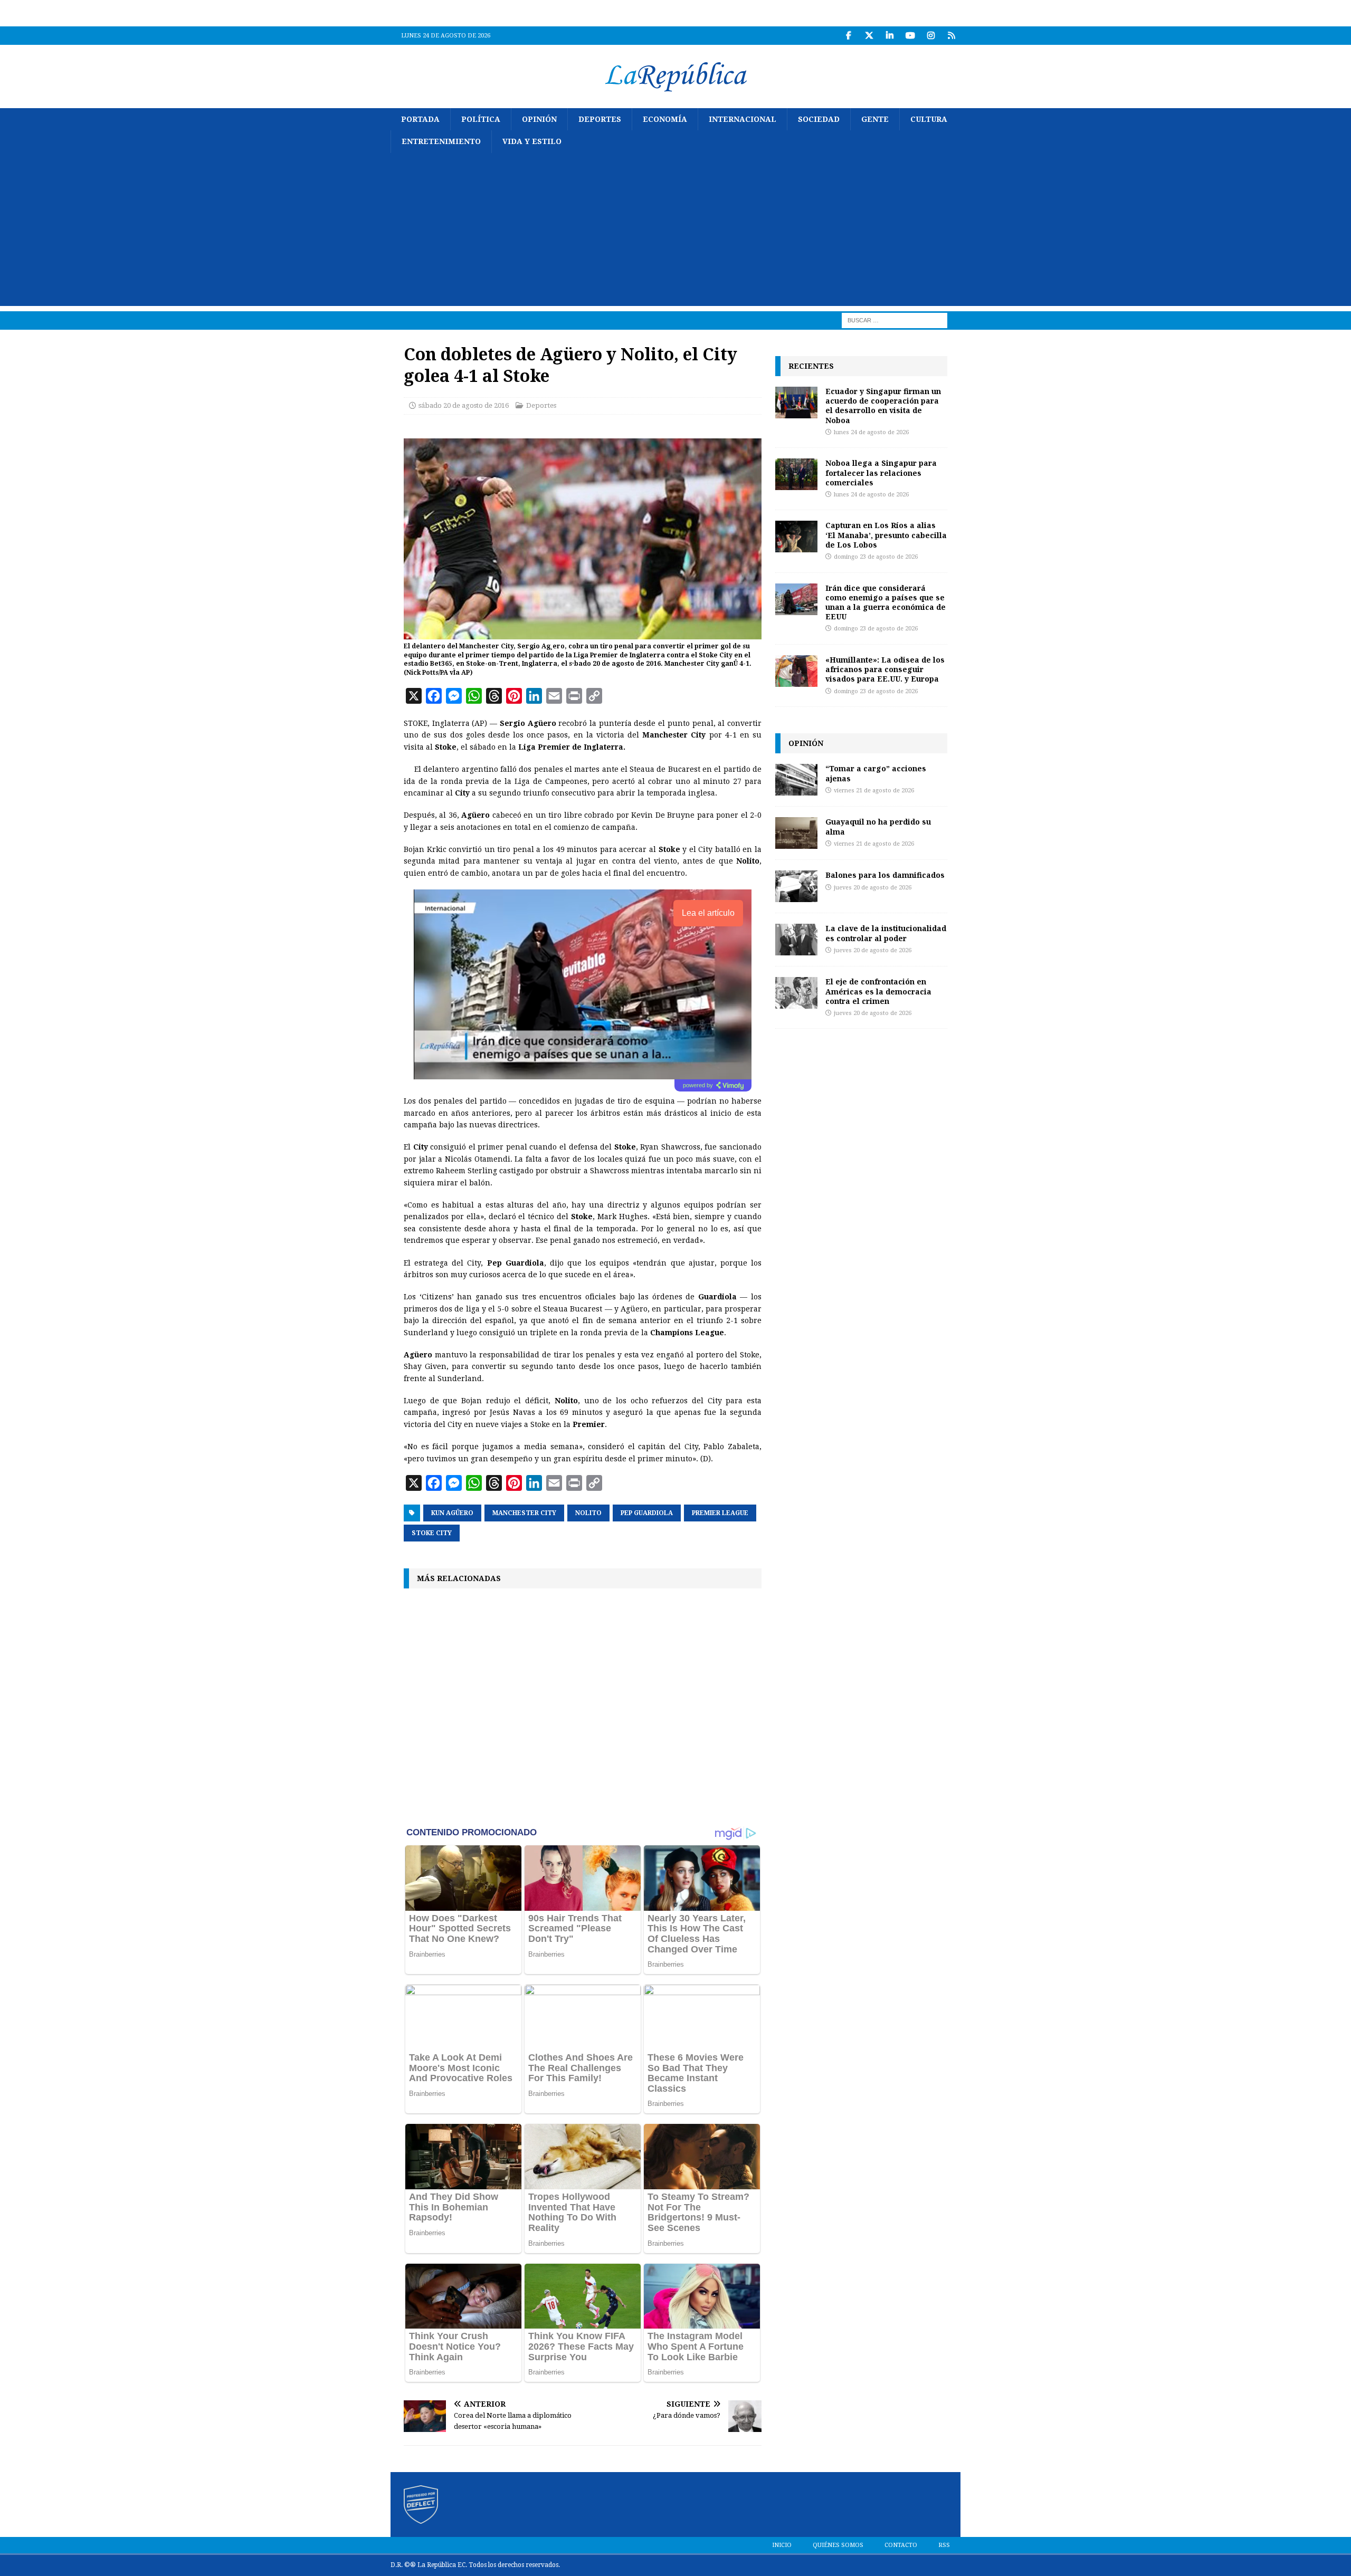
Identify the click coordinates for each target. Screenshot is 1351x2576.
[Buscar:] (895, 320)
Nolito (588, 1513)
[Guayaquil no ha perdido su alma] (796, 833)
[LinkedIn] (889, 36)
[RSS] (951, 36)
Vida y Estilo (532, 141)
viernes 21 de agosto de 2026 (874, 791)
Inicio (782, 2545)
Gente (875, 119)
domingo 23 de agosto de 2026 (876, 557)
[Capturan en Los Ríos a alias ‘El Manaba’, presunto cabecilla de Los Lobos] (796, 537)
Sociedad (819, 119)
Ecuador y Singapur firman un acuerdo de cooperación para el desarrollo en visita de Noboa (883, 406)
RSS (944, 2545)
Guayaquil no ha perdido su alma (878, 826)
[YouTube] (910, 36)
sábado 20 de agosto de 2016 (464, 405)
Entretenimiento (441, 141)
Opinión (539, 119)
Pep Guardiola (647, 1513)
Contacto (901, 2545)
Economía (665, 119)
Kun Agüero (452, 1513)
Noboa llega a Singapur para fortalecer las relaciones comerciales (881, 472)
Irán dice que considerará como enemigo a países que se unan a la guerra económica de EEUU (886, 602)
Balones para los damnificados (885, 875)
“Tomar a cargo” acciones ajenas (876, 773)
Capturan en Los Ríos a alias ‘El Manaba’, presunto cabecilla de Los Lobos (886, 535)
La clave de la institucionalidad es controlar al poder (886, 933)
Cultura (929, 119)
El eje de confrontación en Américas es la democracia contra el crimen (878, 991)
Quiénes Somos (838, 2545)
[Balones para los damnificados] (796, 886)
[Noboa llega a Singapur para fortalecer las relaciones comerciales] (796, 474)
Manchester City (524, 1513)
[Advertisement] (675, 232)
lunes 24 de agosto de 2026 (871, 432)
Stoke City (432, 1533)
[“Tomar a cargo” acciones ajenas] (796, 780)
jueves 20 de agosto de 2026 (873, 888)
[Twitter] (869, 36)
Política (481, 119)
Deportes (600, 119)
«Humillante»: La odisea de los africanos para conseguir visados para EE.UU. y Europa (885, 669)
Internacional (743, 119)
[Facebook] (848, 36)
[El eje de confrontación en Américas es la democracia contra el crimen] (796, 993)
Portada (420, 119)
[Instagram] (931, 36)
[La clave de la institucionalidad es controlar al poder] (796, 940)
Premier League (720, 1513)
